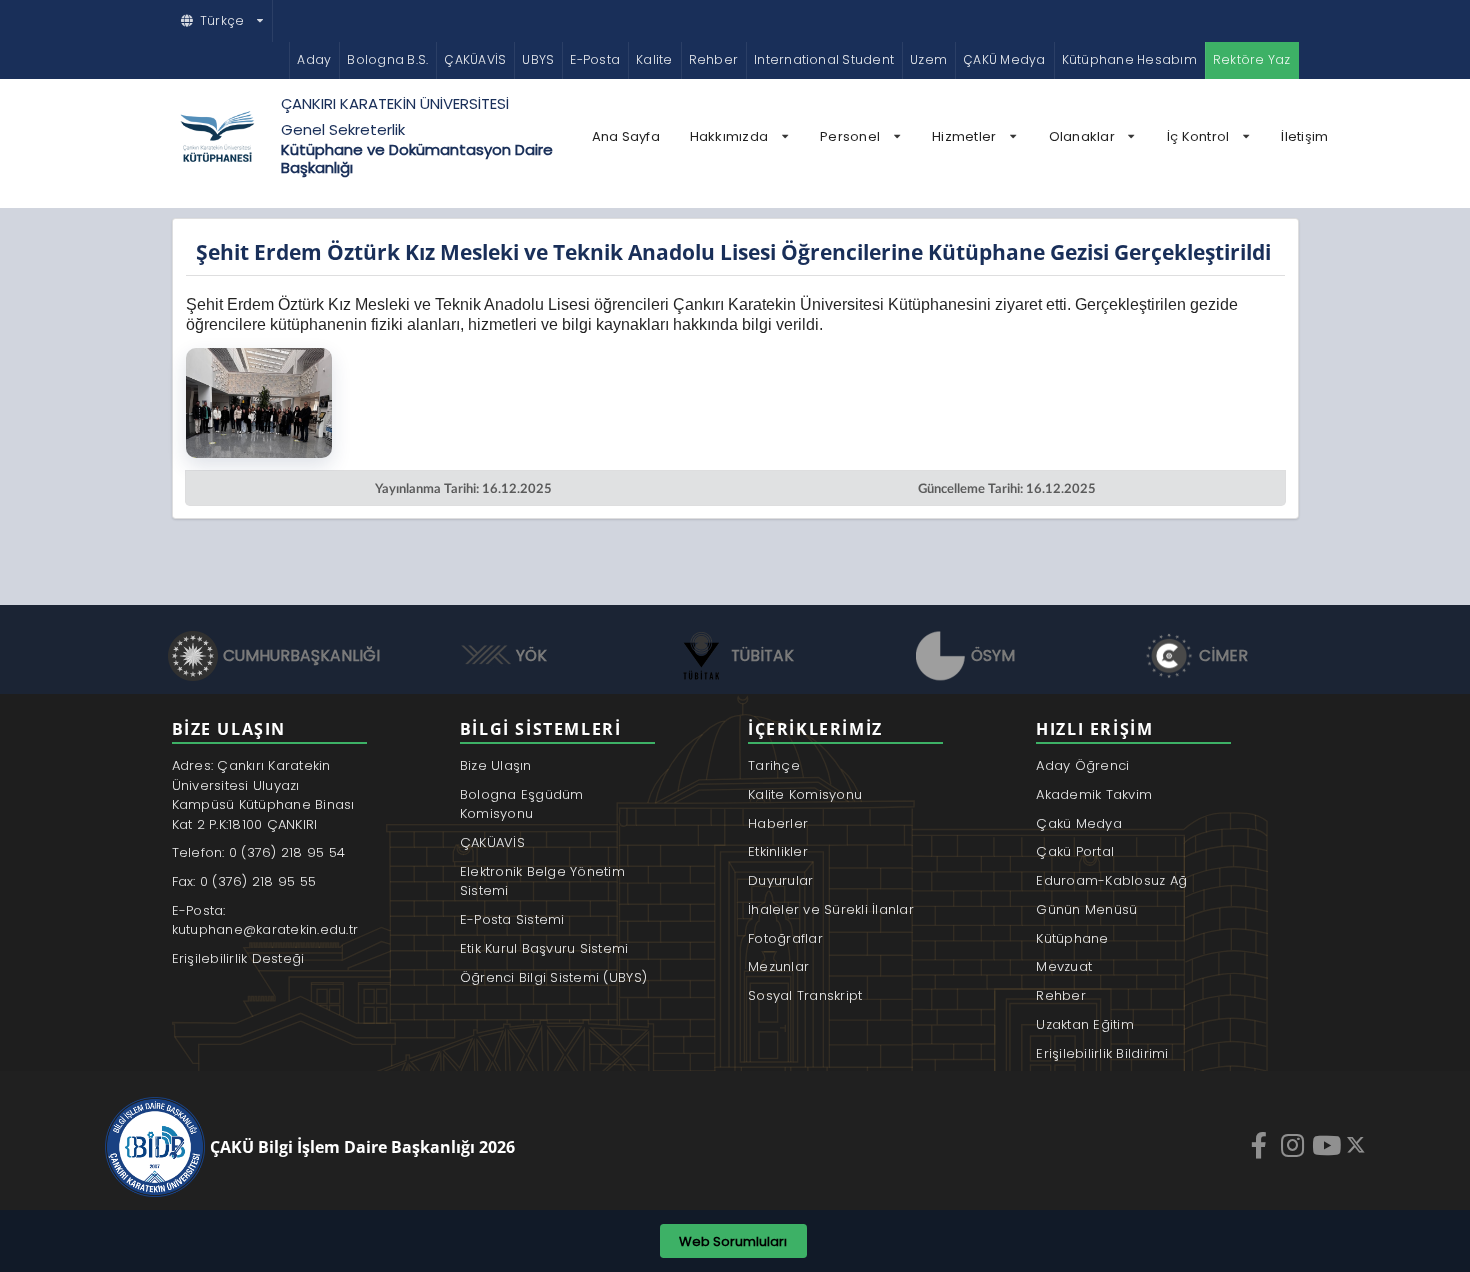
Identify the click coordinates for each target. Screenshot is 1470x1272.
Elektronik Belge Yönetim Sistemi (542, 881)
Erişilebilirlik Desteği (238, 958)
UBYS (538, 59)
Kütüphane (1072, 938)
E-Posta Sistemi (512, 919)
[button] (223, 21)
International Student (824, 59)
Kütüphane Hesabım (1129, 59)
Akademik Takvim (1094, 794)
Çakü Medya (1079, 823)
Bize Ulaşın (496, 765)
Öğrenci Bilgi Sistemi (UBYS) (553, 977)
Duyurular (780, 880)
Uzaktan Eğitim (1085, 1024)
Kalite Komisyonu (805, 794)
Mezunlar (778, 966)
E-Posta (595, 59)
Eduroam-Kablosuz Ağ (1111, 880)
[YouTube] (1329, 1145)
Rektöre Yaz (1252, 59)
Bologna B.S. (387, 59)
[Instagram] (1295, 1145)
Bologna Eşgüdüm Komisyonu (522, 804)
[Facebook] (1261, 1145)
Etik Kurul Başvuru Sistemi (544, 948)
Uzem (928, 59)
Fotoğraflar (785, 938)
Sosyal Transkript (805, 995)
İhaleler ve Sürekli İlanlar (831, 909)
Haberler (778, 823)
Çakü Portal (1075, 851)
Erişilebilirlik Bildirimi (1102, 1053)
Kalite (654, 59)
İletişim (1304, 136)
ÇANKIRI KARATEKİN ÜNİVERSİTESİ (395, 103)
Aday (314, 59)
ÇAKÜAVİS (475, 59)
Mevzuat (1064, 966)
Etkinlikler (778, 851)
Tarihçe (774, 765)
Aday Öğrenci (1082, 765)
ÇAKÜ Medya (1004, 59)
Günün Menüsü (1086, 909)
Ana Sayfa (626, 136)
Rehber (713, 59)
